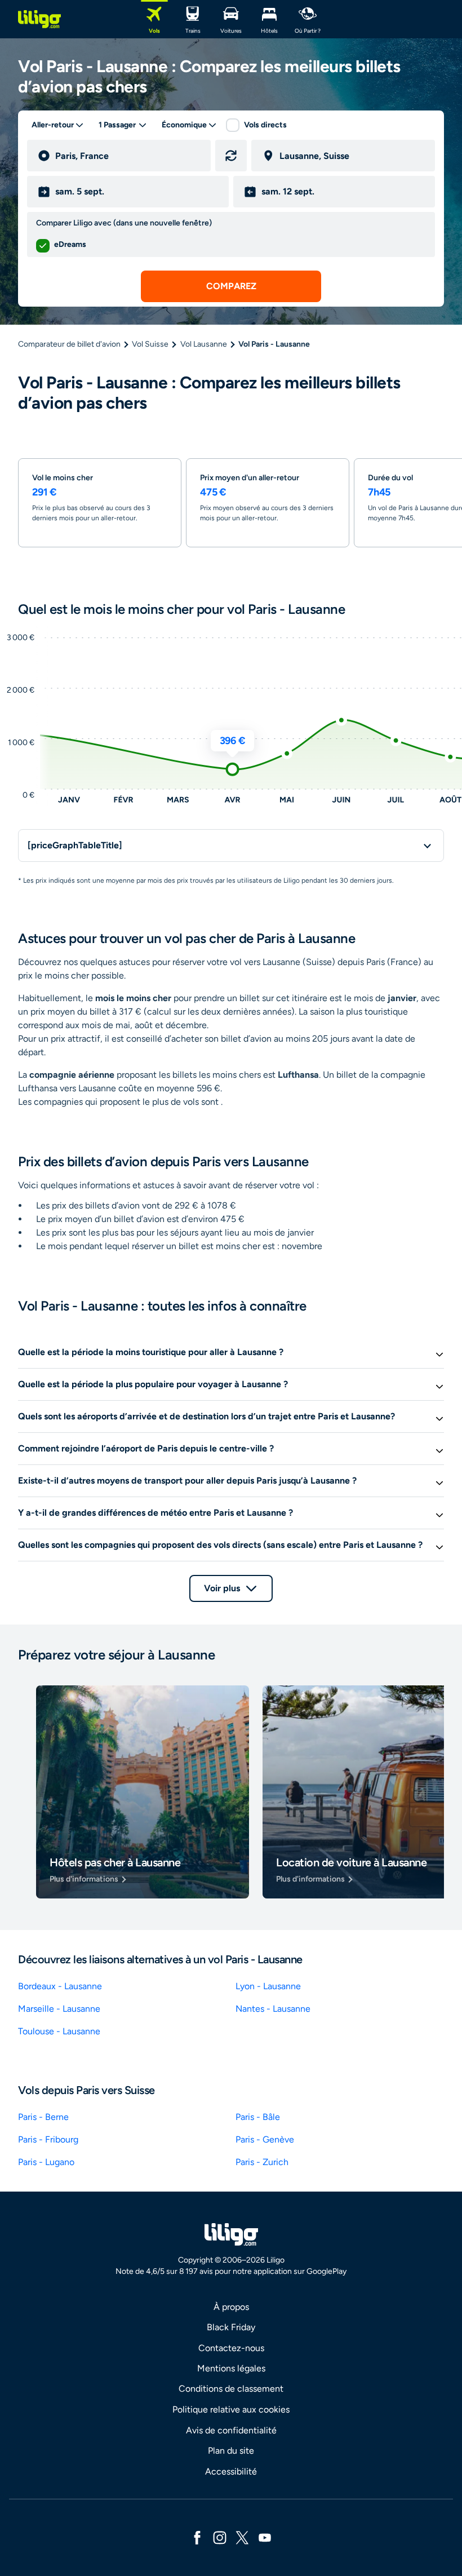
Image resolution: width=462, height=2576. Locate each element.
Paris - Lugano (46, 2162)
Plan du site (231, 2451)
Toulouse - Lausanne (59, 2031)
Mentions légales (231, 2368)
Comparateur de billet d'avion (69, 344)
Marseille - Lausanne (59, 2009)
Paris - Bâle (258, 2117)
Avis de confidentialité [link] (231, 2430)
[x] (242, 2537)
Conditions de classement (231, 2389)
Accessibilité (231, 2471)
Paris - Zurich (262, 2162)
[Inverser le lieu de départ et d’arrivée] (231, 156)
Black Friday (231, 2327)
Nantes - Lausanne (273, 2009)
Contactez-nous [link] (231, 2348)
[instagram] (220, 2537)
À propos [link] (231, 2307)
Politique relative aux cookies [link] (231, 2409)
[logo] (39, 19)
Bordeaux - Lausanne (60, 1986)
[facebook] (197, 2537)
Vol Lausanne (204, 344)
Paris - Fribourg (48, 2139)
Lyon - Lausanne (268, 1986)
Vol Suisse (150, 344)
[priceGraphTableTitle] (75, 845)
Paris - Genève (265, 2139)
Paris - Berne (43, 2117)
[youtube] (265, 2537)
